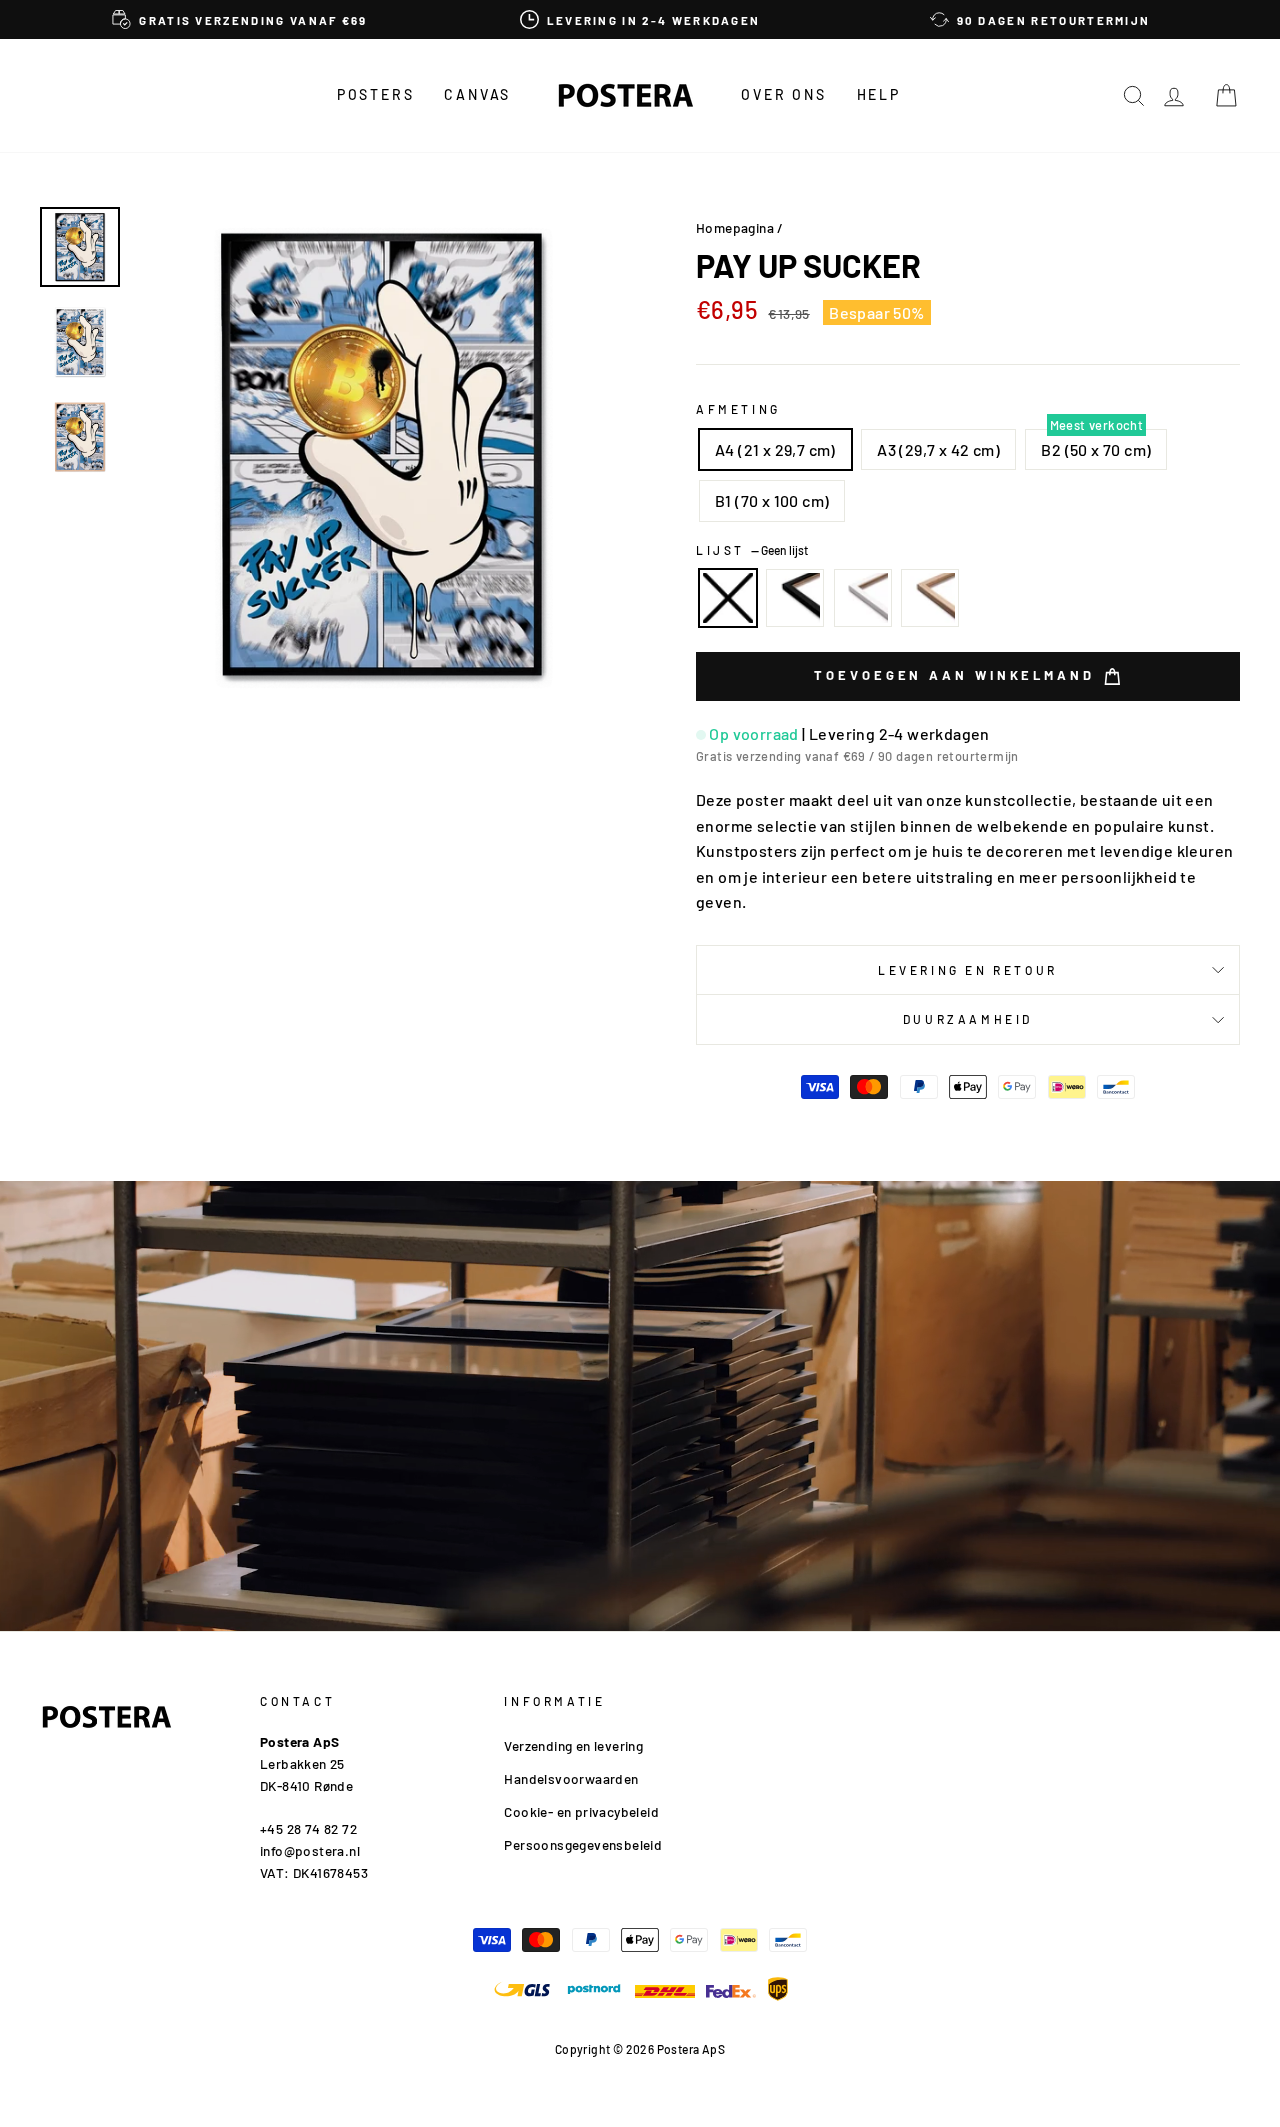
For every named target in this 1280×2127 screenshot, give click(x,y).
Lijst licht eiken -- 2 (930, 598)
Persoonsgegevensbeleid (583, 1844)
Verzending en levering (573, 1745)
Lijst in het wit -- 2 (863, 598)
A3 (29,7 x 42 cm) (938, 449)
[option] (240, 19)
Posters (376, 94)
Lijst (752, 550)
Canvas (477, 94)
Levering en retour (968, 970)
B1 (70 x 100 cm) (772, 500)
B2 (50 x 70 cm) (1096, 449)
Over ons (783, 94)
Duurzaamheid (968, 1019)
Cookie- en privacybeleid (581, 1811)
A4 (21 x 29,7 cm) (775, 449)
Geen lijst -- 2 (728, 598)
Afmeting (738, 409)
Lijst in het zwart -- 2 (795, 598)
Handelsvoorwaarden (571, 1778)
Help (879, 94)
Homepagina (735, 227)
